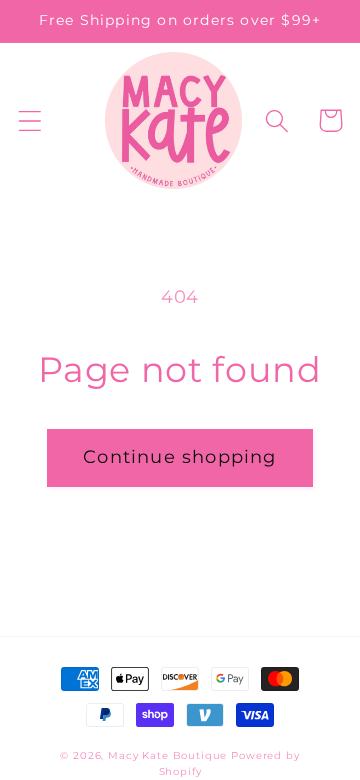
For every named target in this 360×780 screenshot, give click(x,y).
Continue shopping (179, 457)
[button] (30, 120)
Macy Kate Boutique (167, 755)
